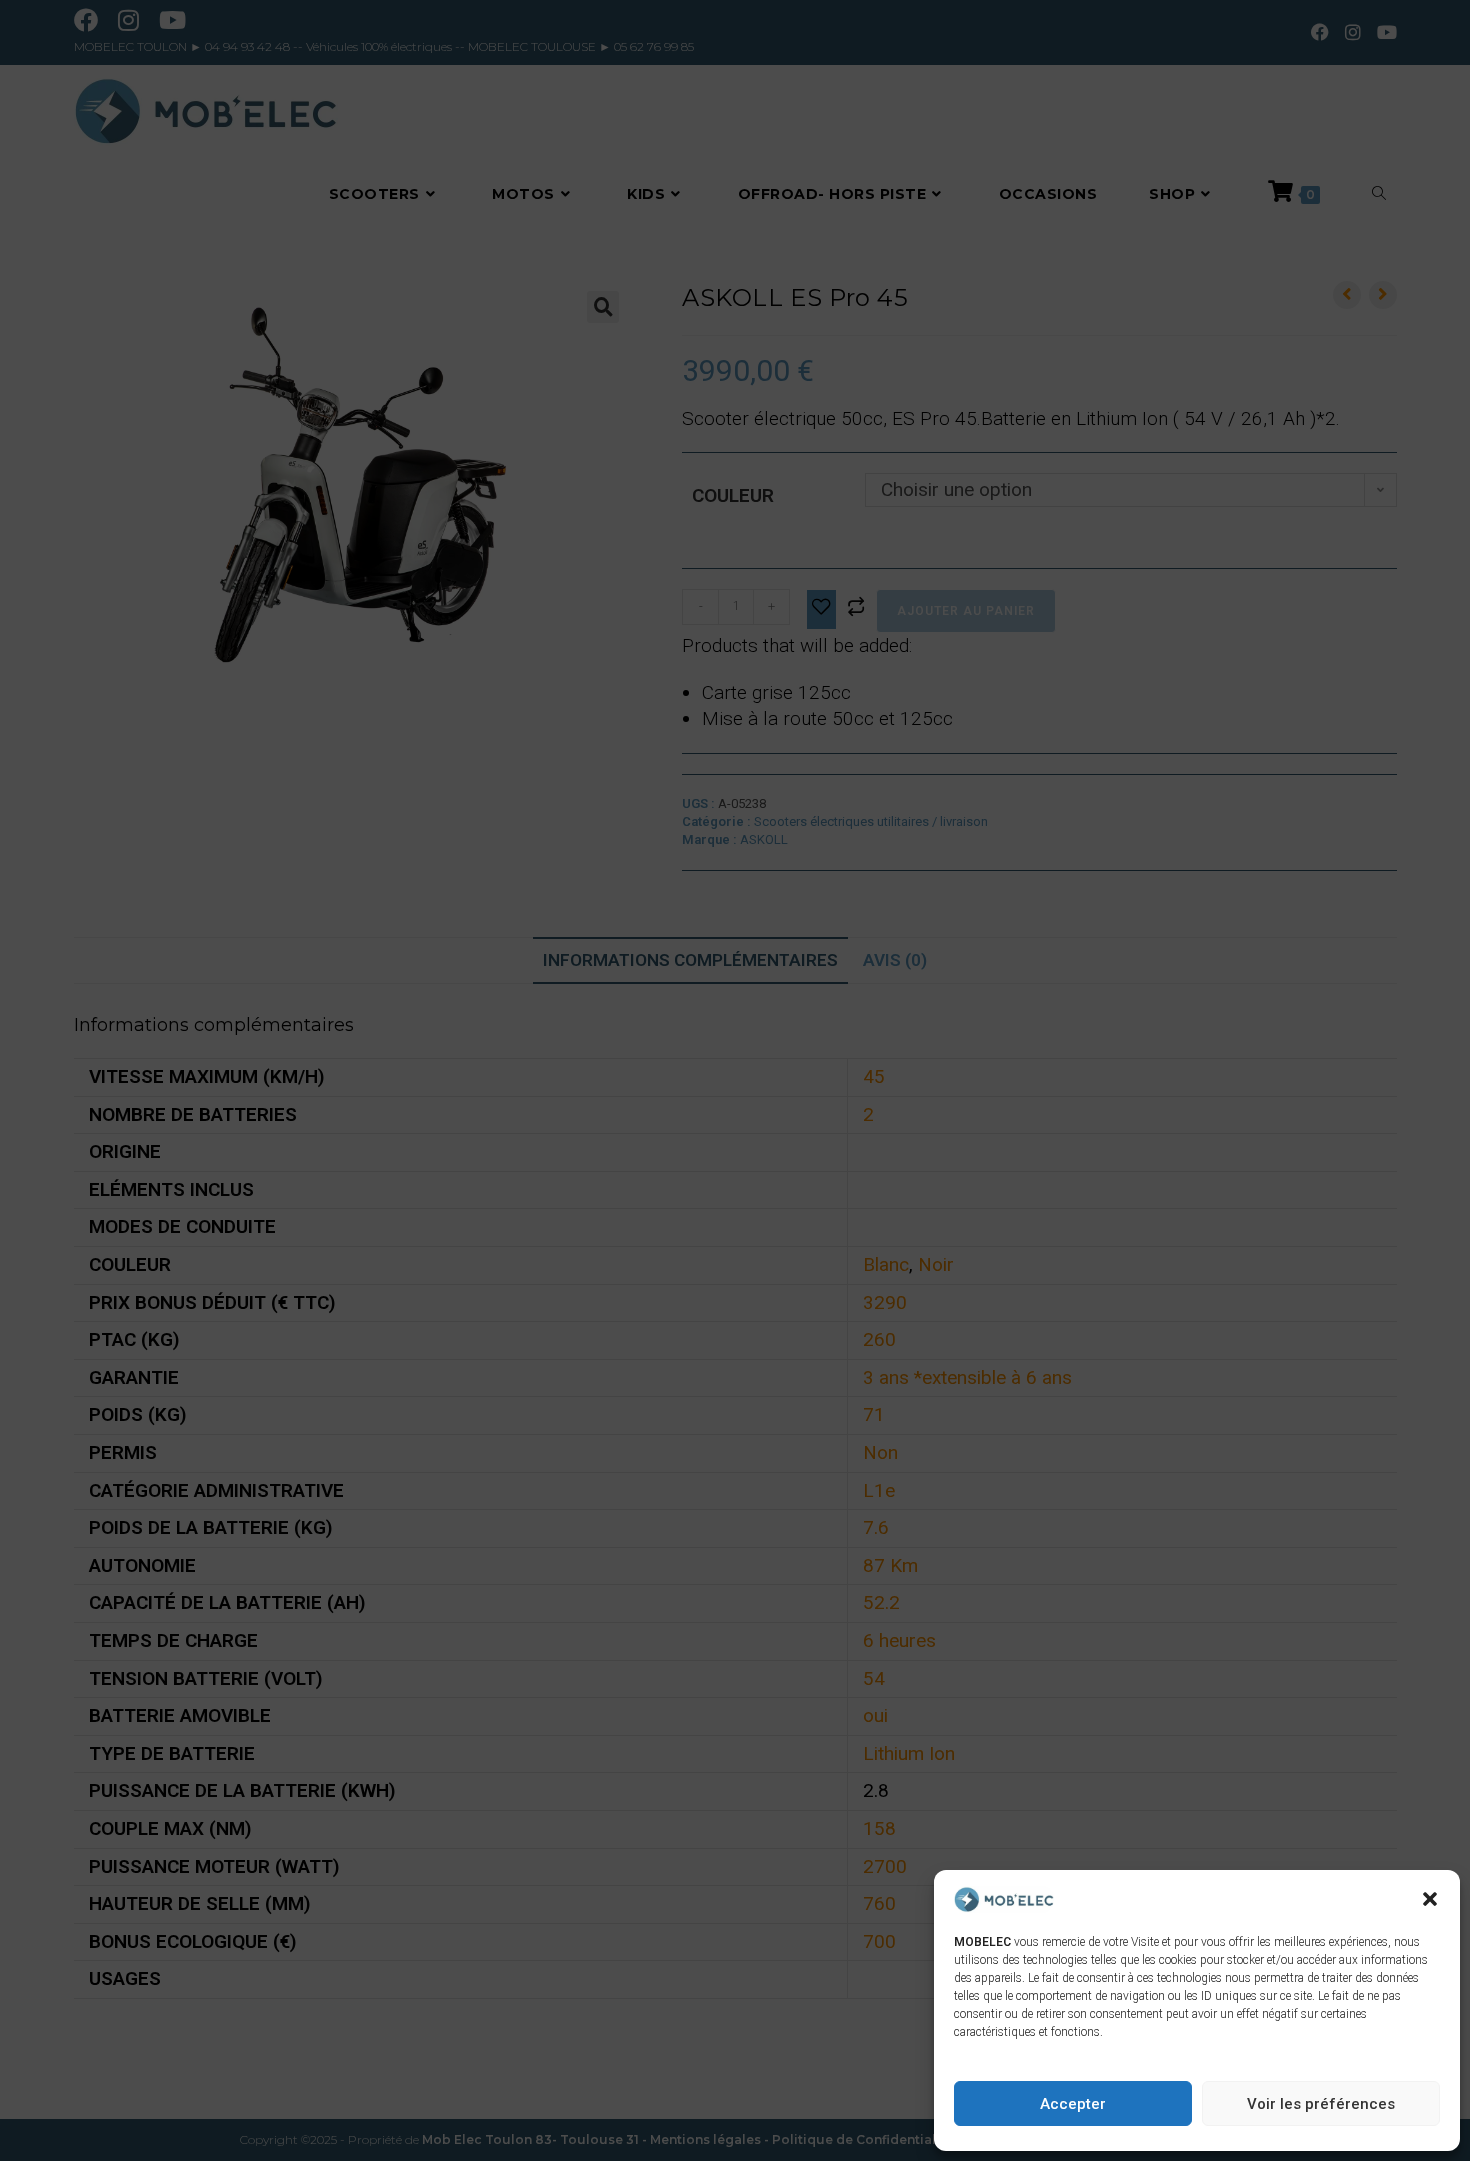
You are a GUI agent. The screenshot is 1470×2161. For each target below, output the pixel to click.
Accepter (1073, 2104)
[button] (1430, 1899)
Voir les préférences (1321, 2104)
